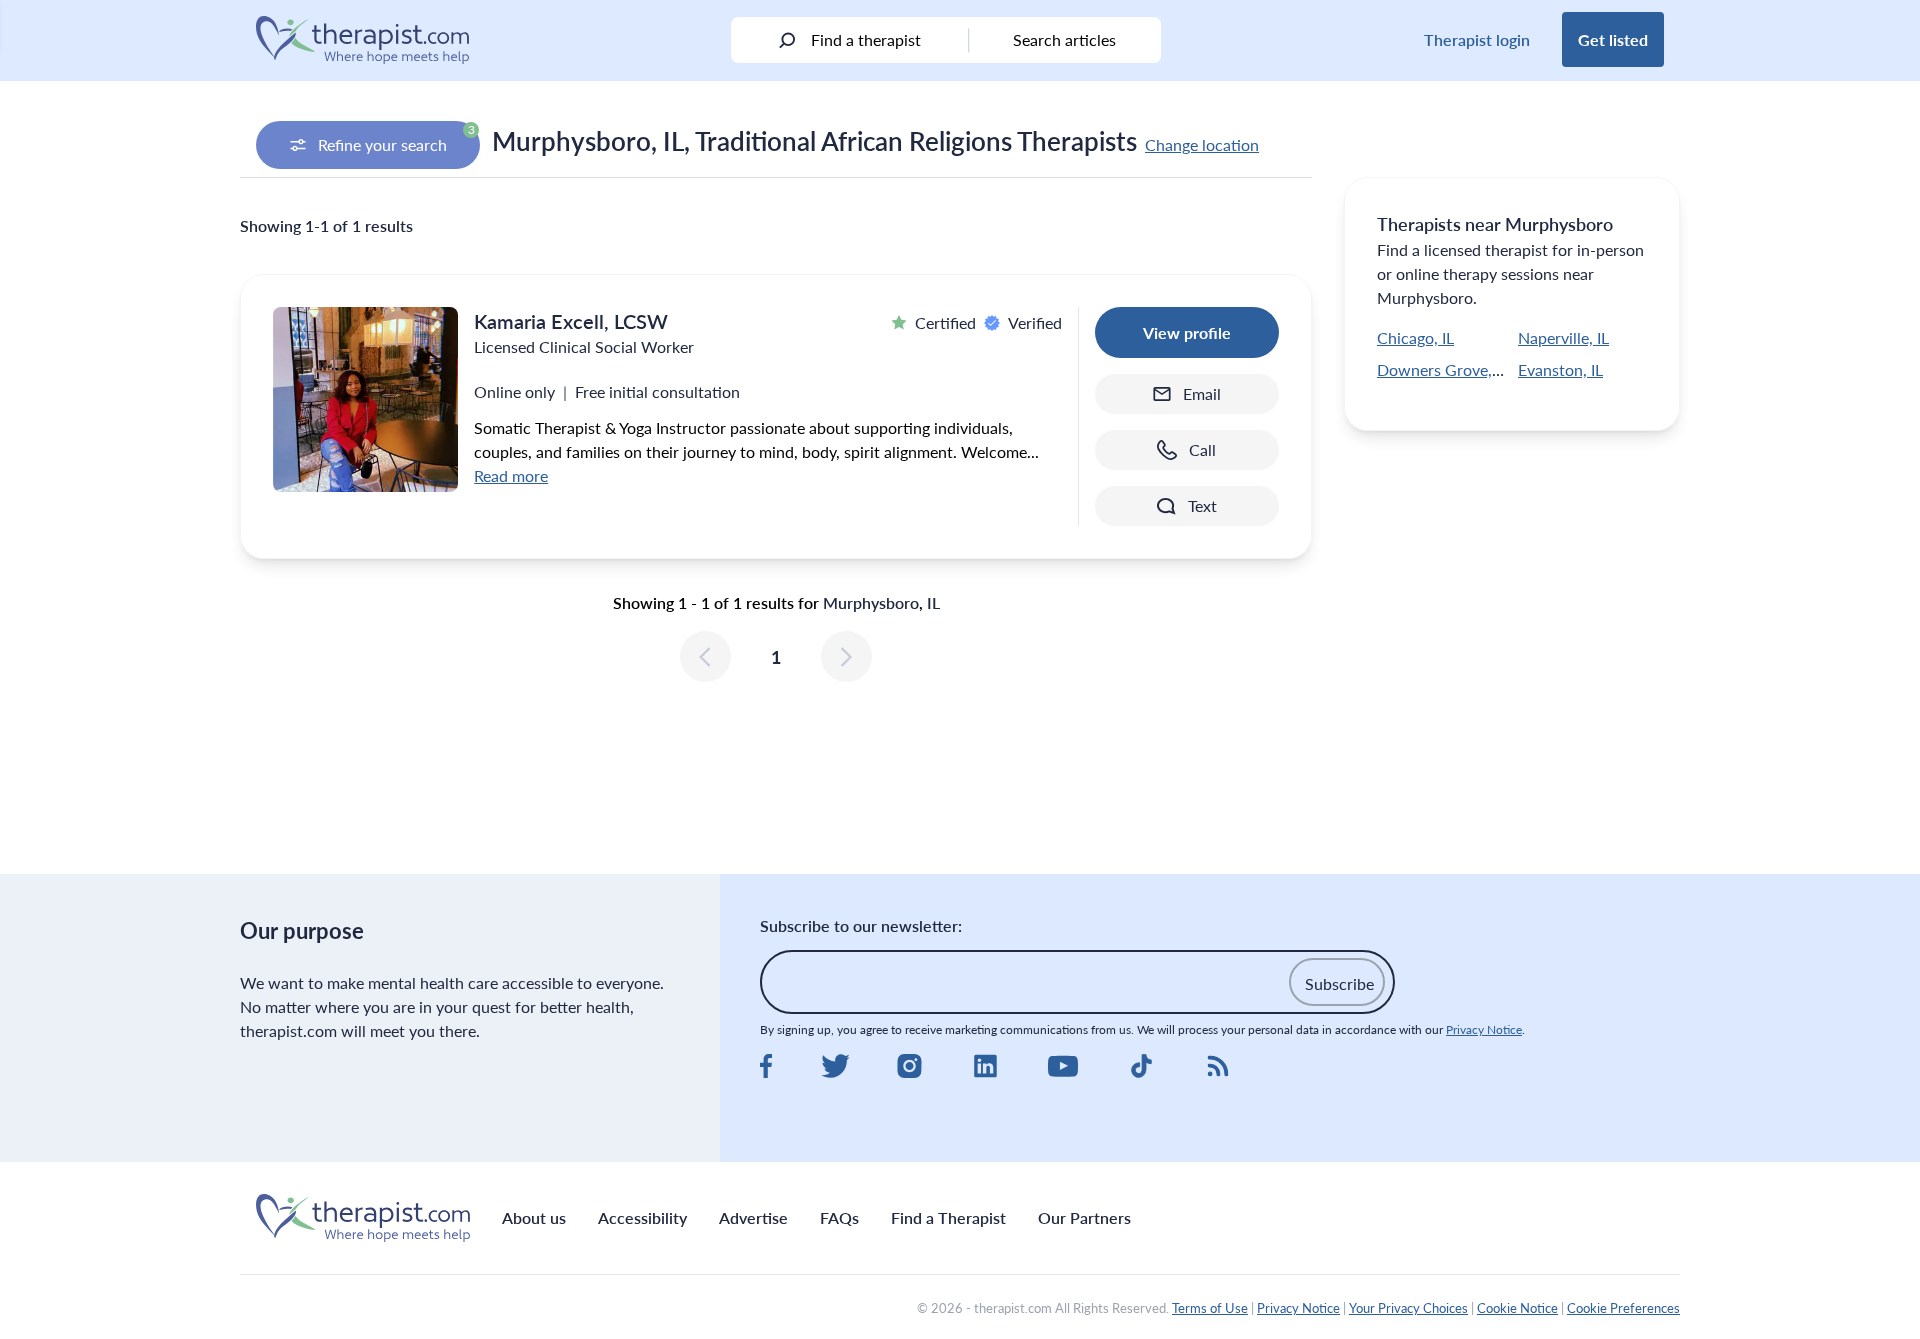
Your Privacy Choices (1408, 1308)
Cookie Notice (1517, 1308)
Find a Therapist (948, 1217)
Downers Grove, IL (1442, 369)
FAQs (839, 1217)
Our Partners (1084, 1217)
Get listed (1613, 39)
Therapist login (1477, 39)
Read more (511, 475)
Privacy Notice (1484, 1029)
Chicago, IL (1415, 337)
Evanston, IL (1560, 369)
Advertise (753, 1217)
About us (534, 1217)
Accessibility (642, 1217)
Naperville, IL (1563, 337)
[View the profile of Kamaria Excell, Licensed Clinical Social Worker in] (365, 399)
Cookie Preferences (1623, 1308)
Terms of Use (1210, 1308)
